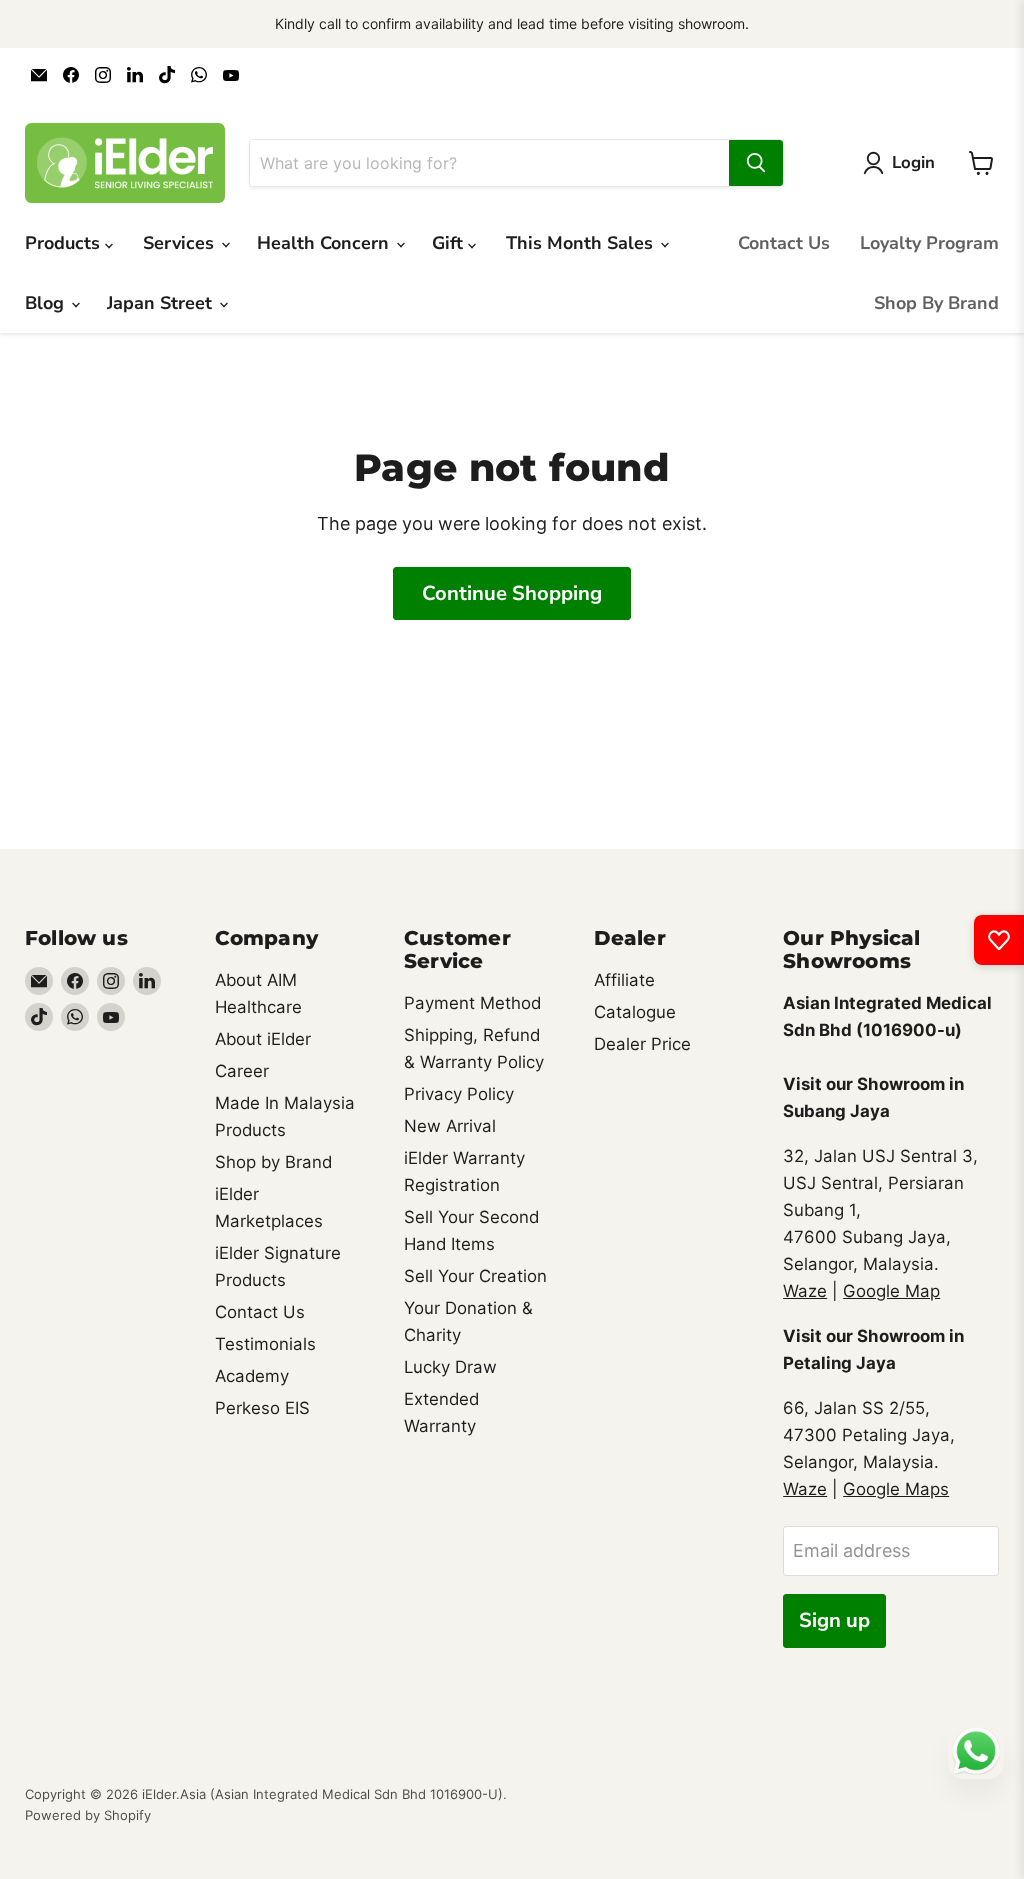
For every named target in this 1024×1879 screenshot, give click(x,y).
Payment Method (472, 1003)
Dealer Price (642, 1044)
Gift (450, 243)
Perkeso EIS (262, 1408)
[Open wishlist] (999, 940)
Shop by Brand (273, 1162)
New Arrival (450, 1126)
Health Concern (325, 243)
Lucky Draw (450, 1367)
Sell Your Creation (475, 1276)
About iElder (263, 1039)
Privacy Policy (459, 1094)
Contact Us (784, 243)
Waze (805, 1291)
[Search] (756, 163)
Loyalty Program (929, 243)
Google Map (891, 1291)
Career (242, 1071)
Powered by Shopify (88, 1815)
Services (181, 243)
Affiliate (624, 980)
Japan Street (162, 303)
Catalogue (635, 1012)
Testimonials (265, 1344)
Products (65, 243)
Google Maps (896, 1489)
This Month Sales (582, 243)
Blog (47, 303)
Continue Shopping (512, 593)
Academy (252, 1376)
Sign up (834, 1620)
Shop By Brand (936, 303)
